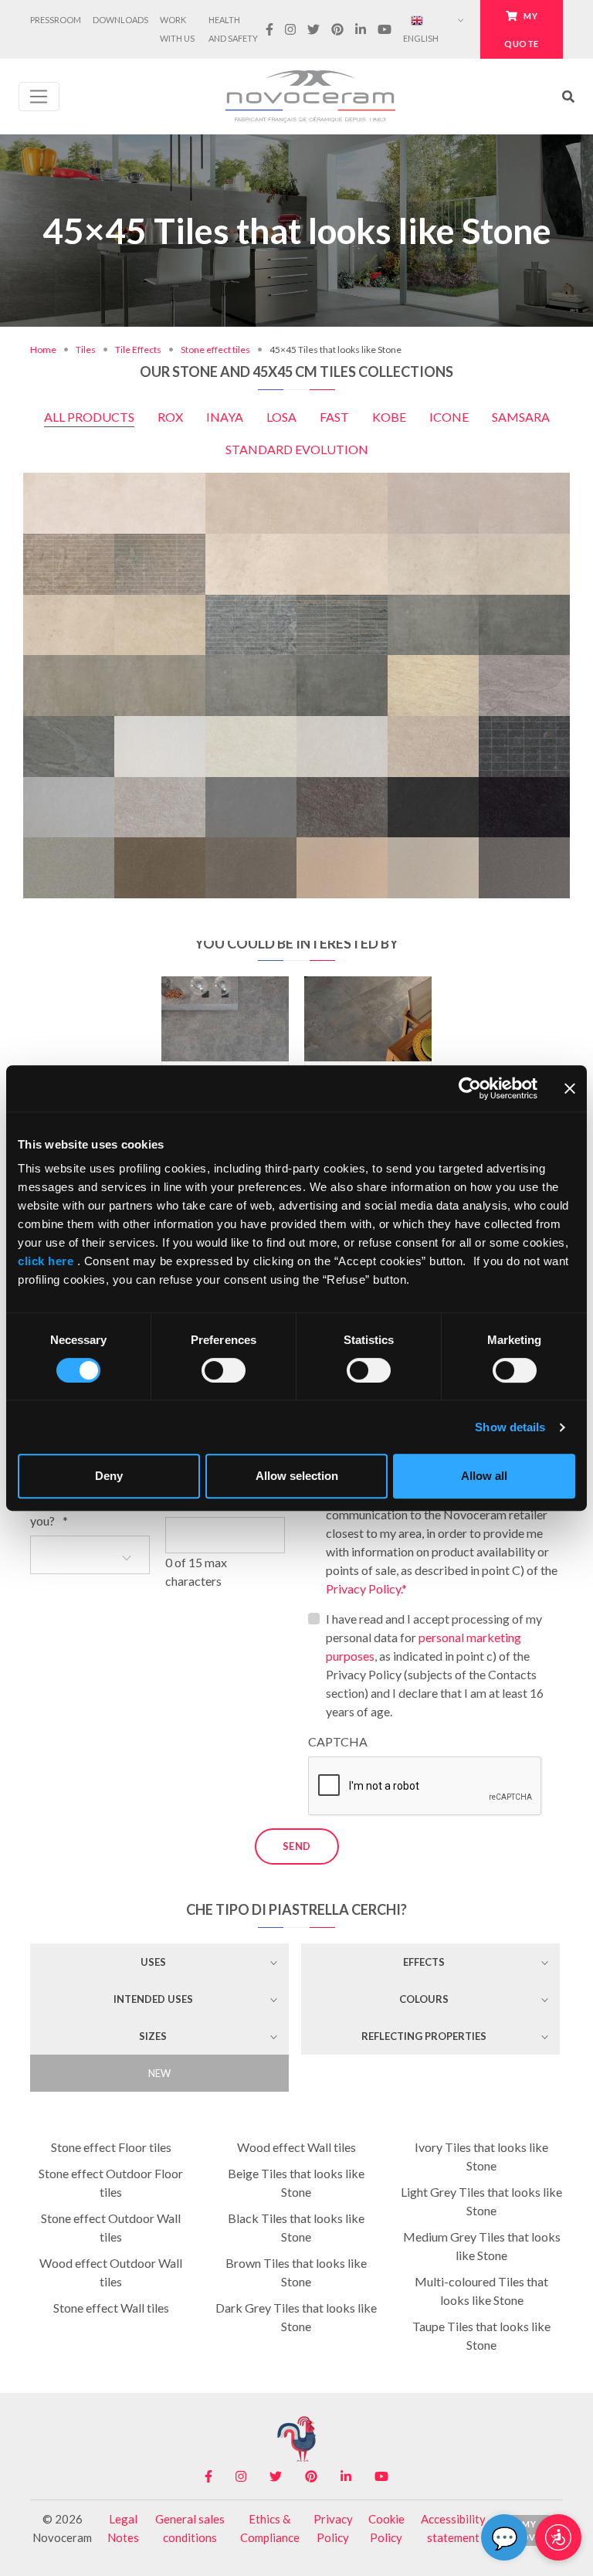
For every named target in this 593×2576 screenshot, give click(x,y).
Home (43, 350)
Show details (510, 1427)
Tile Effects (138, 350)
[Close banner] (570, 1088)
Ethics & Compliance (270, 2528)
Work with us (177, 29)
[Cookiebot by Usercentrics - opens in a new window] (470, 1088)
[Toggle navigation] (39, 97)
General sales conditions (190, 2528)
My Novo (529, 2530)
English (421, 38)
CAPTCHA (338, 1741)
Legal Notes (123, 2528)
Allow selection (297, 1476)
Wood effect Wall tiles (296, 2147)
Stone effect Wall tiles (111, 2308)
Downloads (120, 20)
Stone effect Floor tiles (111, 2147)
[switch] (224, 1370)
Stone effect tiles (215, 350)
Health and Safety (233, 29)
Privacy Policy (333, 2528)
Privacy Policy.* (366, 1588)
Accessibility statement (453, 2528)
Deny (109, 1476)
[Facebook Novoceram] (269, 30)
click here (47, 1261)
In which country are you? (83, 1511)
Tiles (86, 350)
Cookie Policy (386, 2528)
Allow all (484, 1476)
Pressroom (56, 20)
